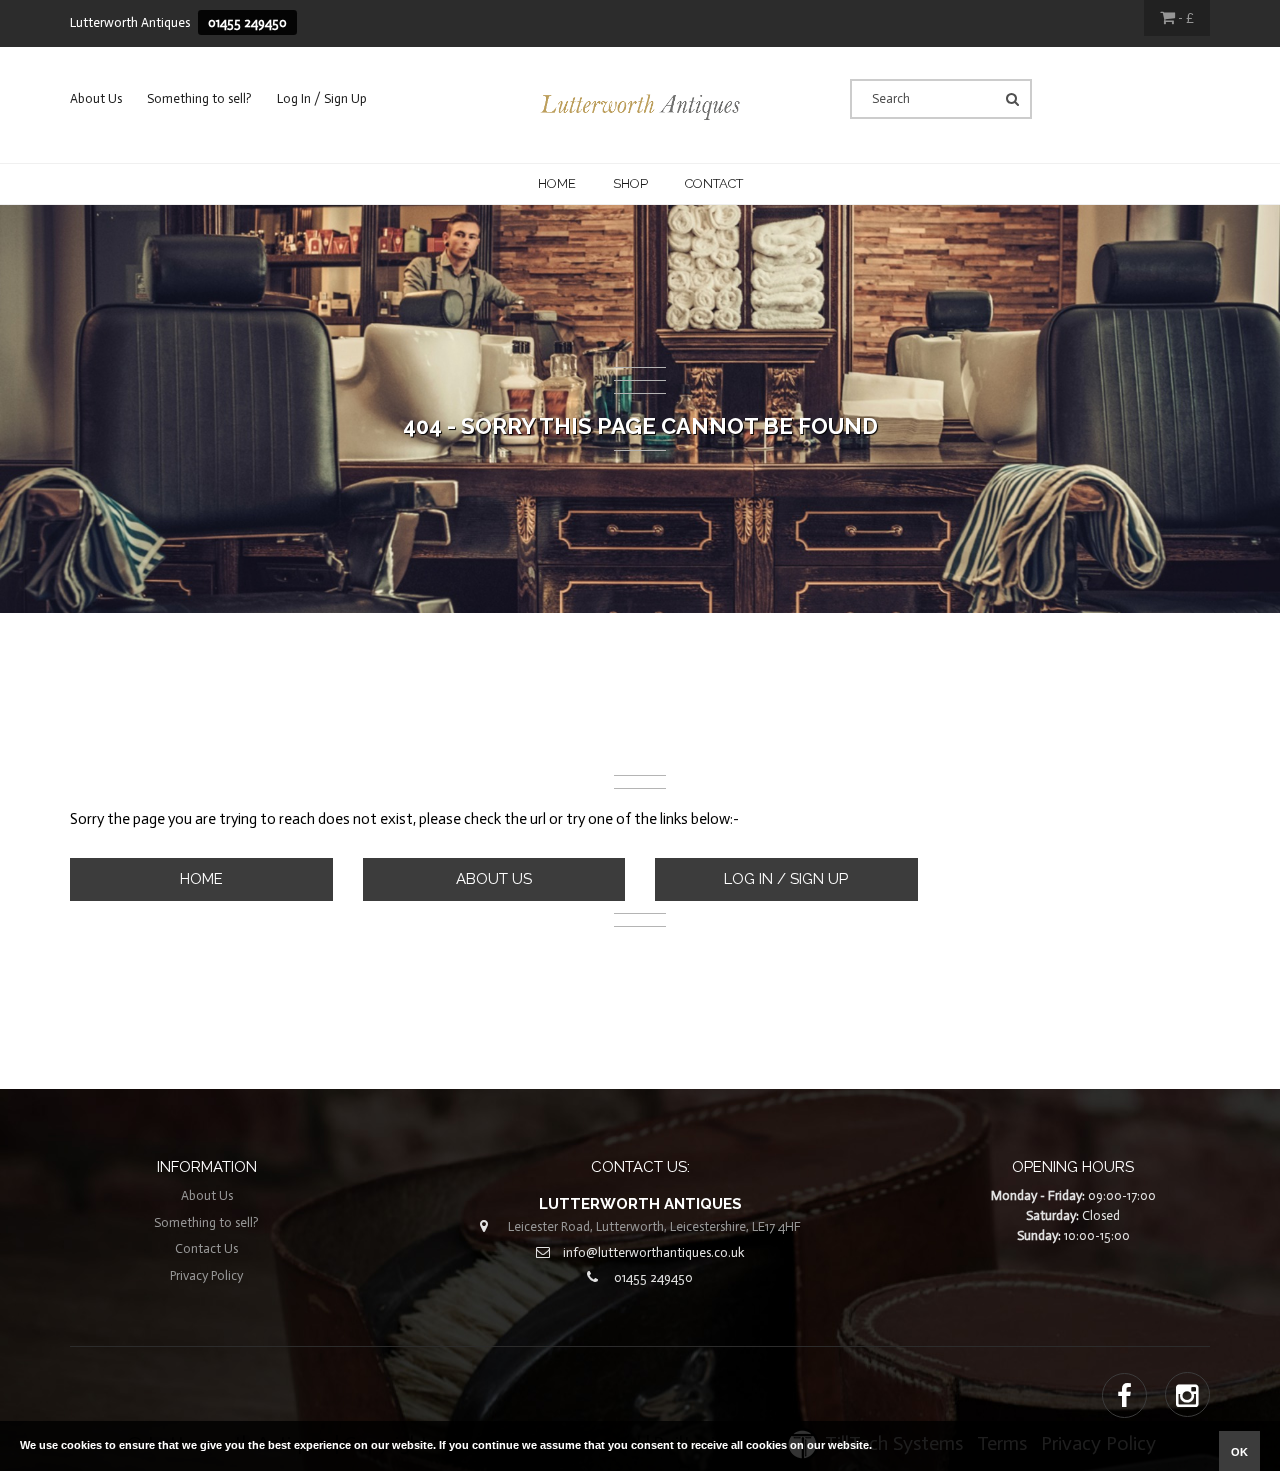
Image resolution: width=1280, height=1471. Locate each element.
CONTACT (714, 183)
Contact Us (206, 1248)
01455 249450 (247, 22)
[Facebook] (1124, 1397)
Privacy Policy (206, 1275)
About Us (96, 98)
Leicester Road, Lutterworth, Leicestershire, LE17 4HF (654, 1226)
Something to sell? (199, 98)
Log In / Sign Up (322, 98)
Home (557, 183)
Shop (630, 183)
